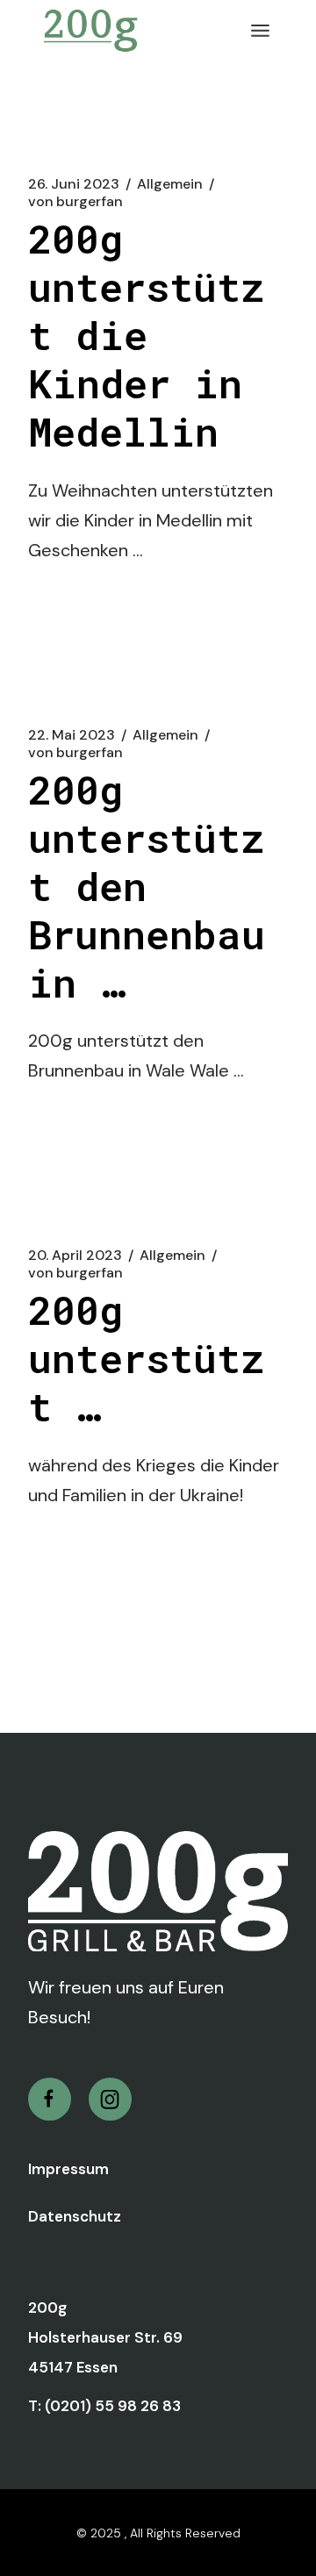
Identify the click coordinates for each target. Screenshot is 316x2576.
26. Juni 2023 (74, 184)
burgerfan (75, 202)
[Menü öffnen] (260, 31)
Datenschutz (75, 2216)
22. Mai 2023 (72, 735)
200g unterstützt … (146, 1358)
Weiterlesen (99, 617)
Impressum (68, 2169)
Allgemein (170, 184)
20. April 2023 (75, 1256)
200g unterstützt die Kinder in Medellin (146, 335)
